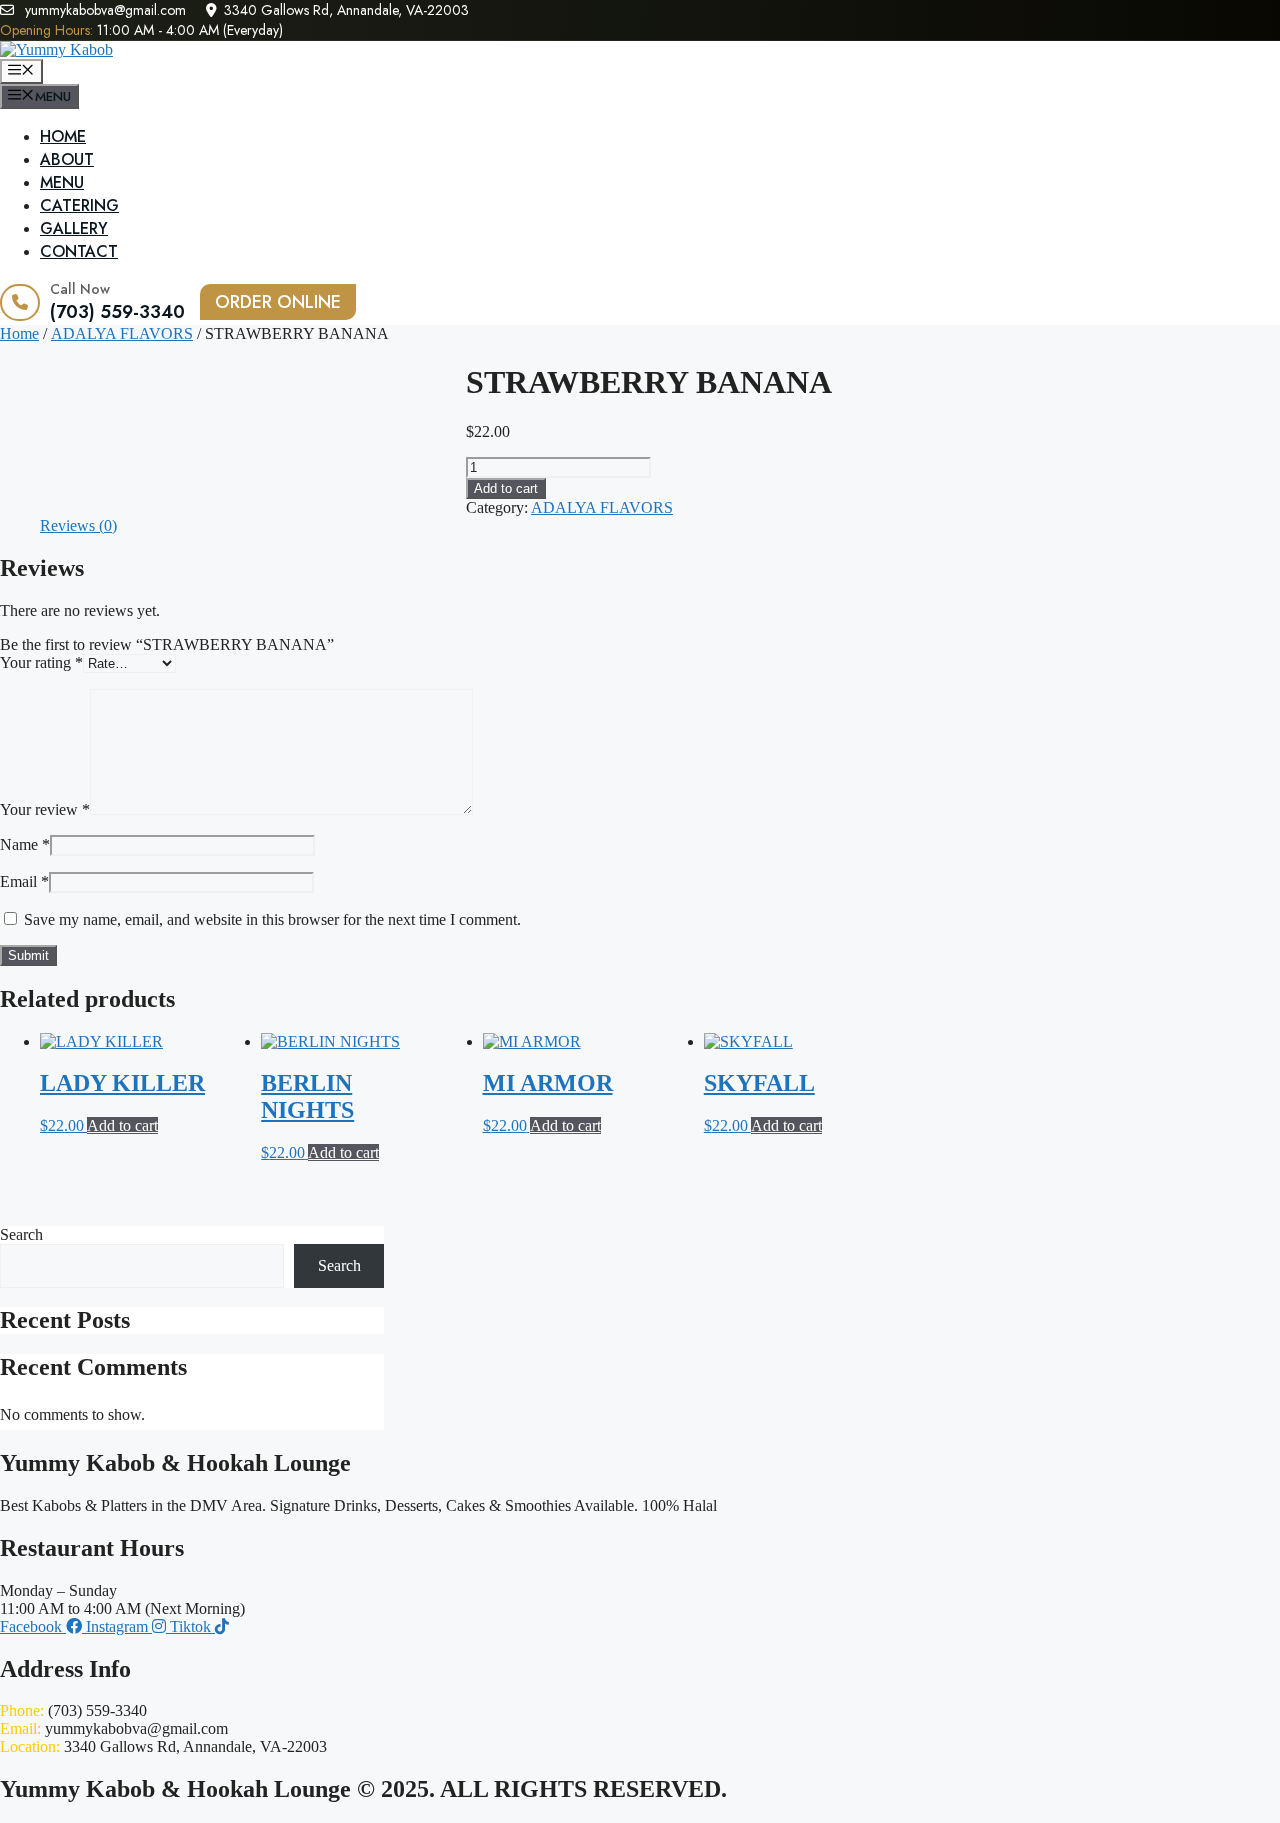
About (67, 159)
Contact (79, 251)
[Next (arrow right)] (1245, 912)
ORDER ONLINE (278, 302)
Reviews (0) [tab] (78, 525)
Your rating (41, 662)
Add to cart (506, 488)
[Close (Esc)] (1258, 22)
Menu (62, 182)
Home (63, 136)
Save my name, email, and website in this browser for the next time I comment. (272, 919)
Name (25, 844)
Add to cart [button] (122, 1125)
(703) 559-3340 (117, 312)
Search (21, 1234)
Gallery (74, 228)
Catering (79, 205)
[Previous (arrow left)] (35, 912)
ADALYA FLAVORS (122, 333)
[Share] (1214, 22)
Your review (45, 809)
